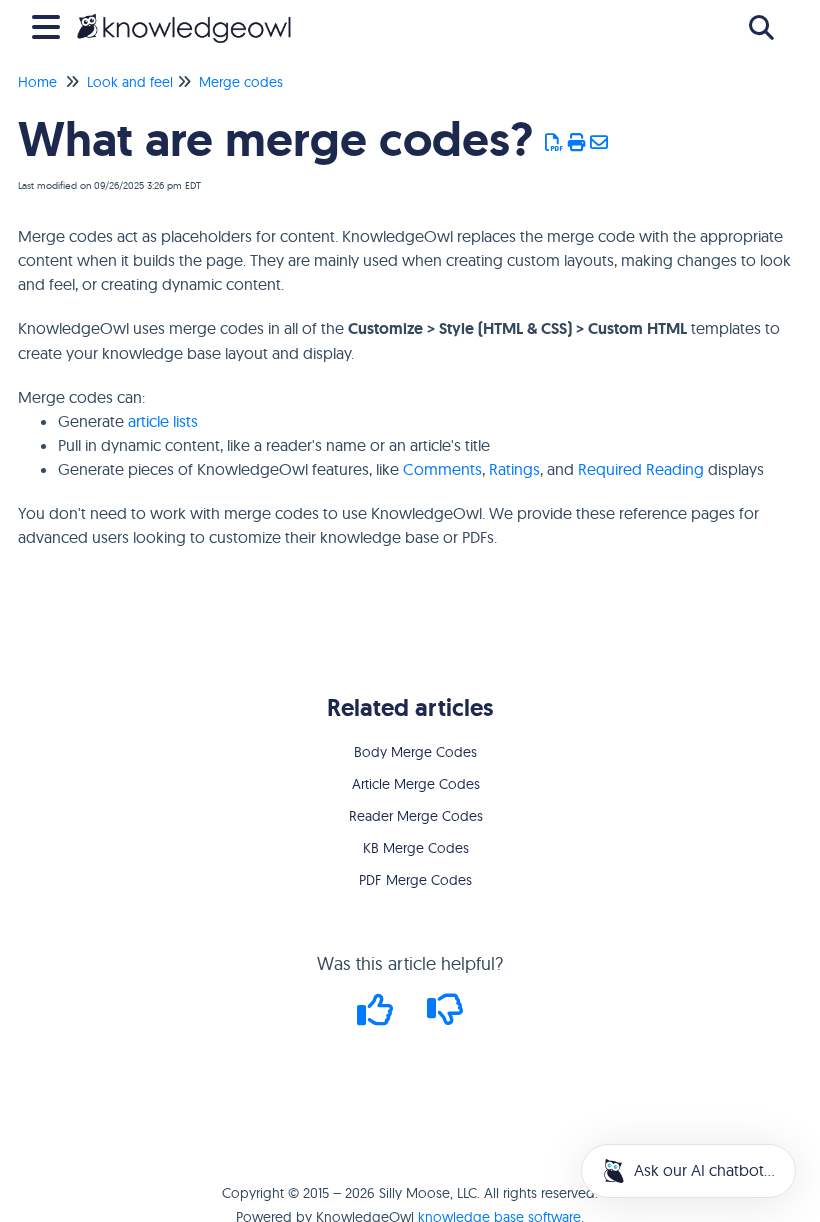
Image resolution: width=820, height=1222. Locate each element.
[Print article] (577, 143)
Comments (442, 469)
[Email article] (599, 143)
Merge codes (241, 82)
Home (37, 82)
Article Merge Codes (416, 784)
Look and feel (130, 82)
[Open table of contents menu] (50, 24)
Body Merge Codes (415, 752)
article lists (163, 421)
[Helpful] (378, 1016)
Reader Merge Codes (416, 816)
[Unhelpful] (445, 1016)
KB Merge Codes (416, 848)
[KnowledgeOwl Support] (184, 17)
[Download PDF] (554, 143)
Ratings (514, 469)
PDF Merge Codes (415, 880)
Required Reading (641, 469)
